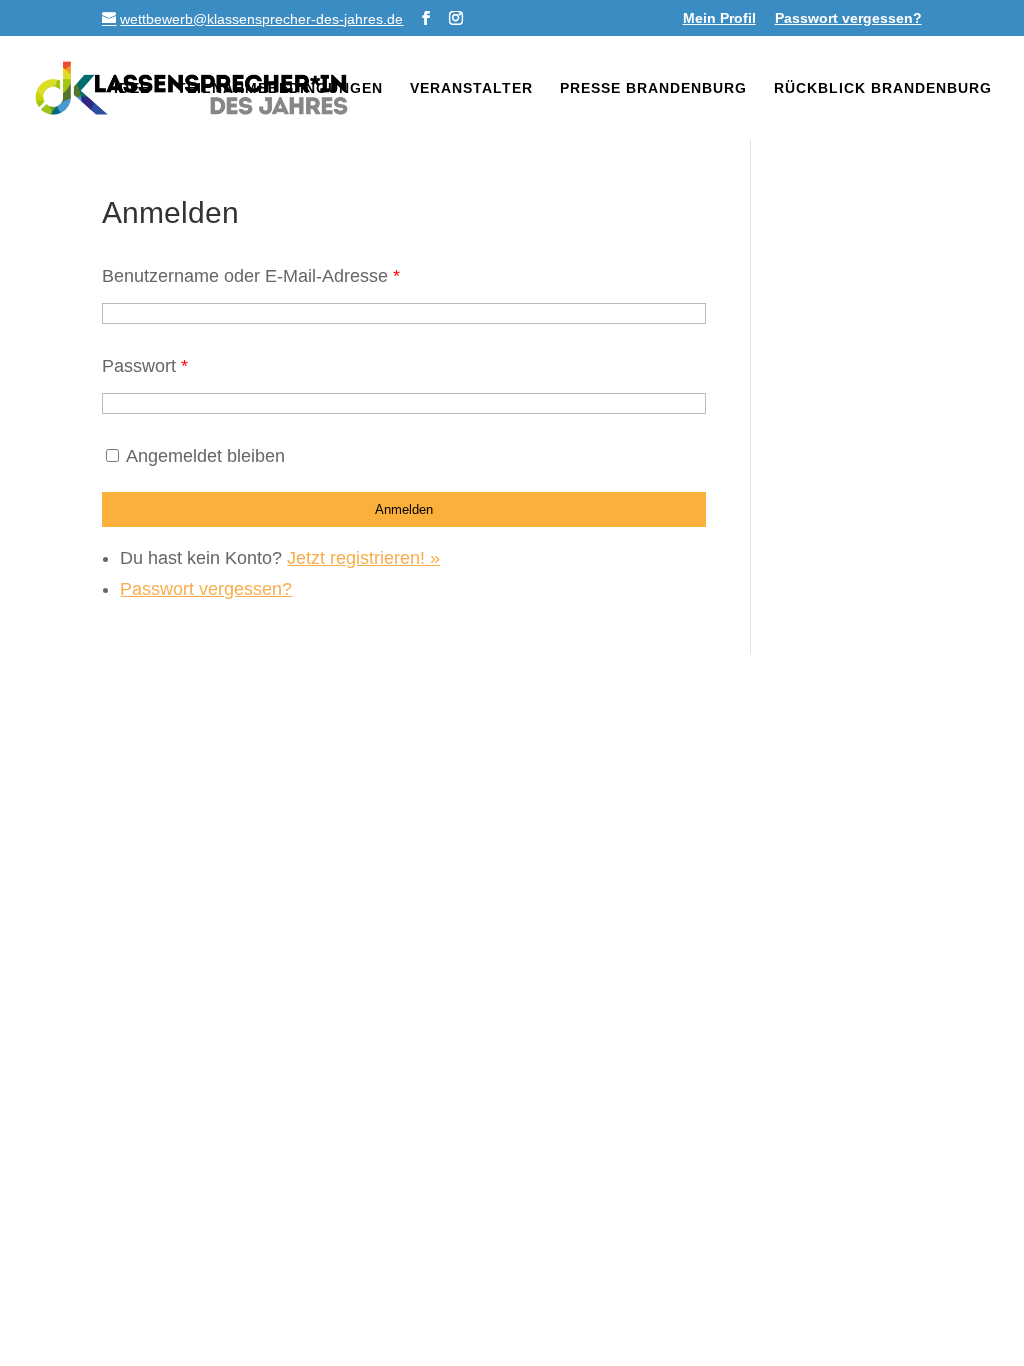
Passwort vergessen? (848, 18)
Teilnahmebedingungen (280, 88)
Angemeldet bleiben (205, 456)
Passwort (145, 366)
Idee (132, 88)
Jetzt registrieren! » (363, 558)
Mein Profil (719, 18)
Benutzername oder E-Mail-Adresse (251, 276)
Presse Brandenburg (653, 88)
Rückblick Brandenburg (883, 88)
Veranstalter (471, 88)
